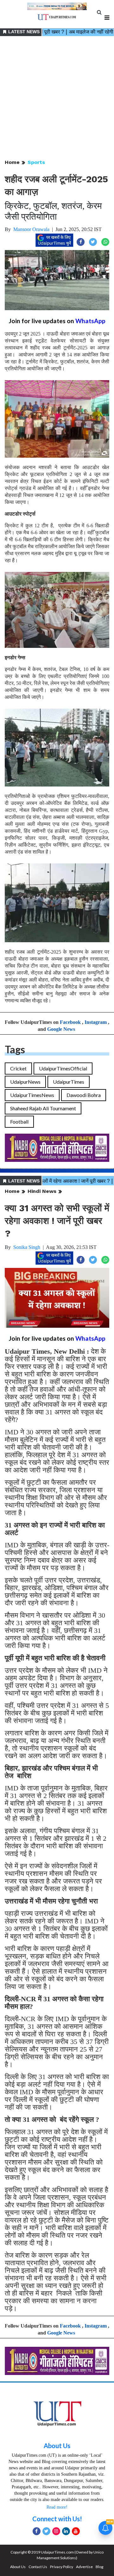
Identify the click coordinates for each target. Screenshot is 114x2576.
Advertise (84, 2567)
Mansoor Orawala (31, 229)
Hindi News (42, 1191)
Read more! (57, 2507)
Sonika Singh (27, 1247)
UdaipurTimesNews (32, 1095)
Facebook (70, 1022)
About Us (57, 2446)
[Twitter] (46, 2531)
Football (19, 1122)
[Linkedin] (66, 2531)
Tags (15, 1049)
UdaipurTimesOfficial (63, 1068)
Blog (99, 2567)
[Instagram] (56, 2531)
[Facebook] (37, 2531)
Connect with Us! (57, 2519)
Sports (36, 162)
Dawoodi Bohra (84, 1095)
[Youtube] (76, 2531)
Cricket (18, 1068)
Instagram (96, 1022)
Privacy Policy (62, 2567)
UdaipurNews (25, 1082)
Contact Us (38, 2567)
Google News (61, 1029)
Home (12, 162)
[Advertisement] (57, 98)
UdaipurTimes (69, 1082)
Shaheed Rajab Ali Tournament (43, 1108)
